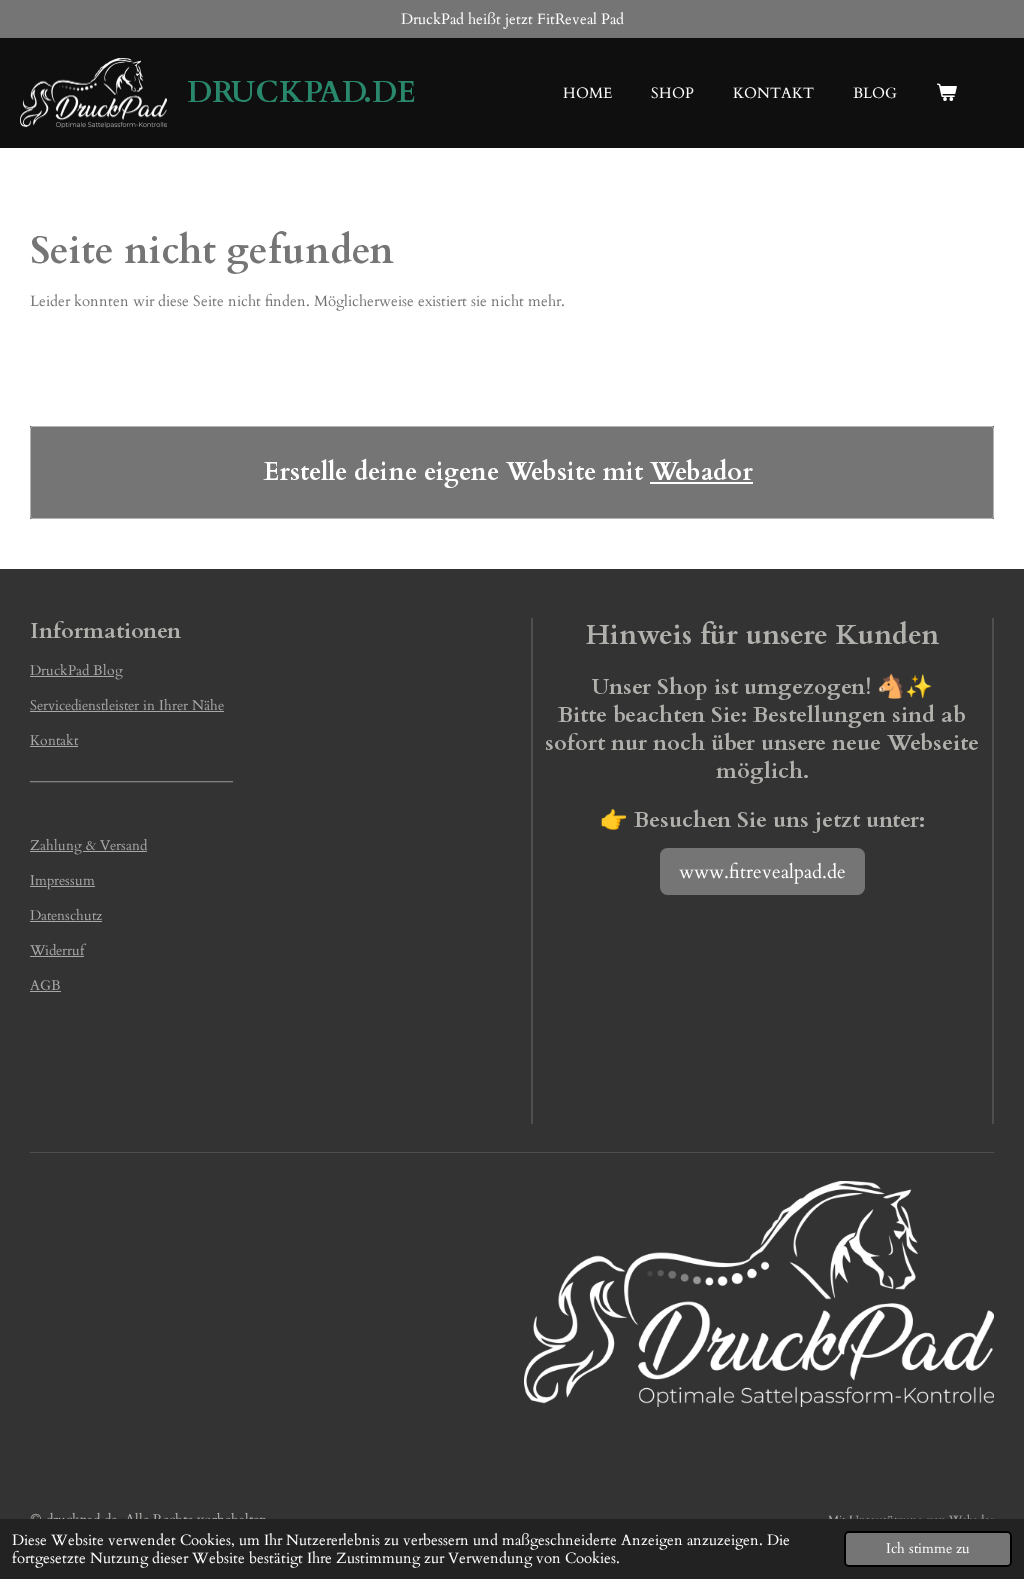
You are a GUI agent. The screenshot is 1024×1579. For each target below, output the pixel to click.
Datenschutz (66, 915)
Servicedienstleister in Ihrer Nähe (127, 705)
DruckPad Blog (76, 670)
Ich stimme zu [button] (928, 1549)
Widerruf (57, 950)
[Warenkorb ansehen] (946, 93)
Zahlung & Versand (88, 845)
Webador (701, 472)
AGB (45, 985)
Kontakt (54, 740)
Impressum (62, 880)
